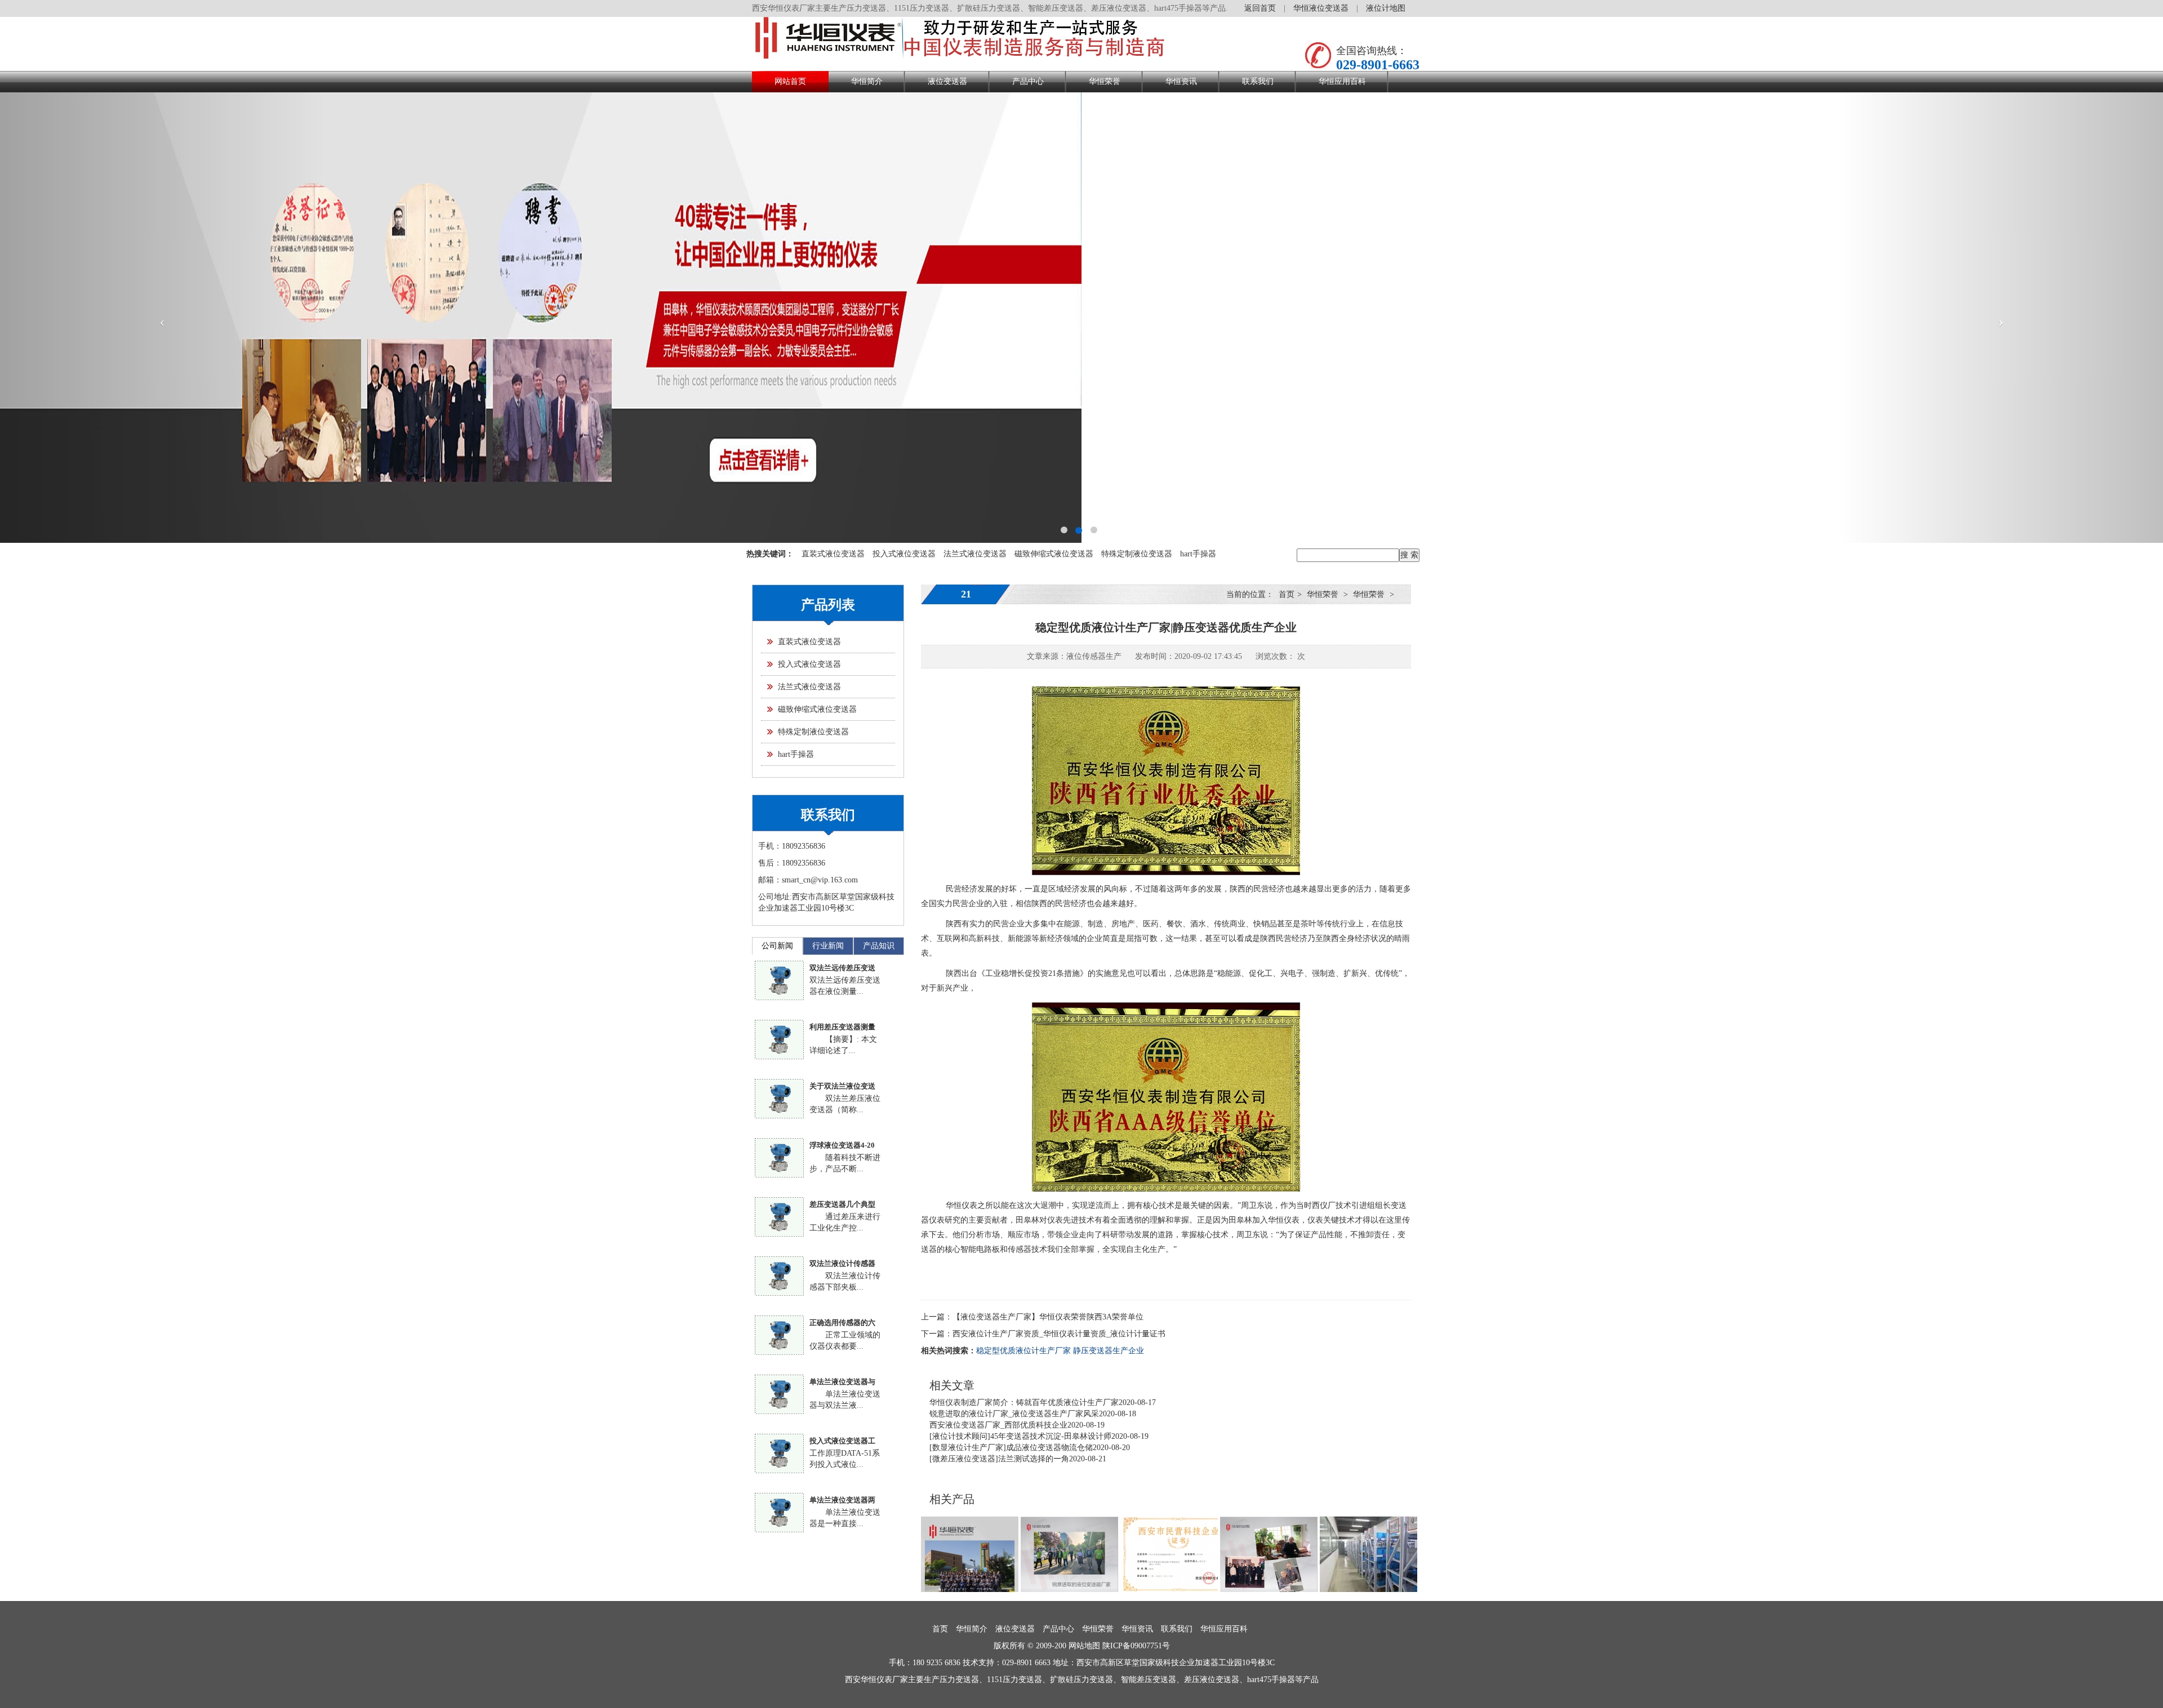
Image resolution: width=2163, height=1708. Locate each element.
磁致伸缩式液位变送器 (1054, 554)
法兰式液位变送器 (975, 554)
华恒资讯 (1181, 81)
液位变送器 (947, 81)
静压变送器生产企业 (1109, 1351)
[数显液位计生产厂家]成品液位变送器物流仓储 (1011, 1448)
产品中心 (1028, 81)
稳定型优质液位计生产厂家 (1023, 1351)
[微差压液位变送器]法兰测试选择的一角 (999, 1459)
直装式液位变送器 (833, 554)
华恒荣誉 (1105, 81)
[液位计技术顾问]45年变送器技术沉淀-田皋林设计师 (1020, 1436)
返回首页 (1260, 8)
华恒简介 (867, 81)
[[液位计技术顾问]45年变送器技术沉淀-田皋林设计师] (1269, 1553)
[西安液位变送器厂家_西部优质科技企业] (1169, 1553)
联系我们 (1258, 81)
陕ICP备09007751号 (1136, 1646)
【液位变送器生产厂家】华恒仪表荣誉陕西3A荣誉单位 (1048, 1317)
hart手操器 (1198, 554)
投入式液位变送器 (904, 554)
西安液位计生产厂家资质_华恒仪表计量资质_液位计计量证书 (1059, 1334)
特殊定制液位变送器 (1137, 554)
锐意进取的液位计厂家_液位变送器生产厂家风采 (1014, 1414)
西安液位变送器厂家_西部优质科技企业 (998, 1425)
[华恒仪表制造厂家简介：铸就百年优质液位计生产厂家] (970, 1553)
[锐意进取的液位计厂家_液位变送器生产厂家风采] (1069, 1553)
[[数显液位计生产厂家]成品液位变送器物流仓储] (1368, 1553)
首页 (1287, 594)
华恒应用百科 (1342, 81)
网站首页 (790, 81)
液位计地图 (1386, 8)
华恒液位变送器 (1321, 8)
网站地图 (1084, 1646)
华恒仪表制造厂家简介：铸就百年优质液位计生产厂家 (1024, 1402)
